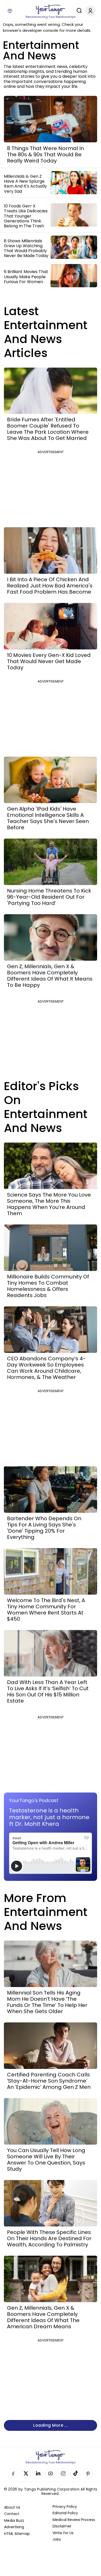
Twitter (26, 2473)
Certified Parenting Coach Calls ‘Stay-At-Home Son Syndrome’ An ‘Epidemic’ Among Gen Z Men (49, 2081)
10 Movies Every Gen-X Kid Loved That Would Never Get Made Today (49, 661)
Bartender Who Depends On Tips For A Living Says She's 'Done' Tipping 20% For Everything (44, 1528)
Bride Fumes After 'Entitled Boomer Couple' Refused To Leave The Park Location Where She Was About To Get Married (48, 429)
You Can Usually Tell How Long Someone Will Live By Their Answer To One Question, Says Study (46, 2160)
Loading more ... (51, 2425)
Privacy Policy (65, 2507)
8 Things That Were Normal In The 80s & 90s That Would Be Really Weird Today (45, 154)
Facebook (13, 2473)
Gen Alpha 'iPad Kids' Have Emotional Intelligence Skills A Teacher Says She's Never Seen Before (48, 818)
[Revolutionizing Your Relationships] (51, 10)
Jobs (57, 2539)
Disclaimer (62, 2526)
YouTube (51, 2473)
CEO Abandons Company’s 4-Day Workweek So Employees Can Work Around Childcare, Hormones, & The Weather (46, 1368)
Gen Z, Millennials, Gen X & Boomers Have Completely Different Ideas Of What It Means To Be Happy (50, 976)
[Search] (78, 11)
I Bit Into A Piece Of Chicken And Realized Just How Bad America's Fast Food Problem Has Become (50, 586)
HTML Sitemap (17, 2534)
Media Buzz (14, 2520)
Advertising (14, 2527)
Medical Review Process (74, 2520)
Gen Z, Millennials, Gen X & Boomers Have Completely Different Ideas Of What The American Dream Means (43, 2317)
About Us (12, 2507)
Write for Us (63, 2533)
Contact (12, 2514)
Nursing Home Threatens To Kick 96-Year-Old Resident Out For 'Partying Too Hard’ (49, 897)
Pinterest (88, 2473)
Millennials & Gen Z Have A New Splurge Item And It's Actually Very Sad (25, 184)
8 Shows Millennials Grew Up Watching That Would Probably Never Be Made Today (26, 248)
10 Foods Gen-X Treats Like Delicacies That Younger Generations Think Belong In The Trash (26, 216)
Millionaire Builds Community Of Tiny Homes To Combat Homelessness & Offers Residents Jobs (48, 1286)
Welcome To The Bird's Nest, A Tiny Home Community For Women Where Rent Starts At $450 (46, 1610)
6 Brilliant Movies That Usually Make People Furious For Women (26, 277)
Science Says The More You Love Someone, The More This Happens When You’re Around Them (49, 1204)
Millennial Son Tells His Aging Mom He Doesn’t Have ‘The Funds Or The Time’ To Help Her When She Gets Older (47, 2002)
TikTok (75, 2473)
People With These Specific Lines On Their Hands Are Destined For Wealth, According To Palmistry (49, 2238)
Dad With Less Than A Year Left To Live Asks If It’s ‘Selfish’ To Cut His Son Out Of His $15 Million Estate (48, 1692)
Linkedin (38, 2473)
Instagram (63, 2473)
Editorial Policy (65, 2513)
